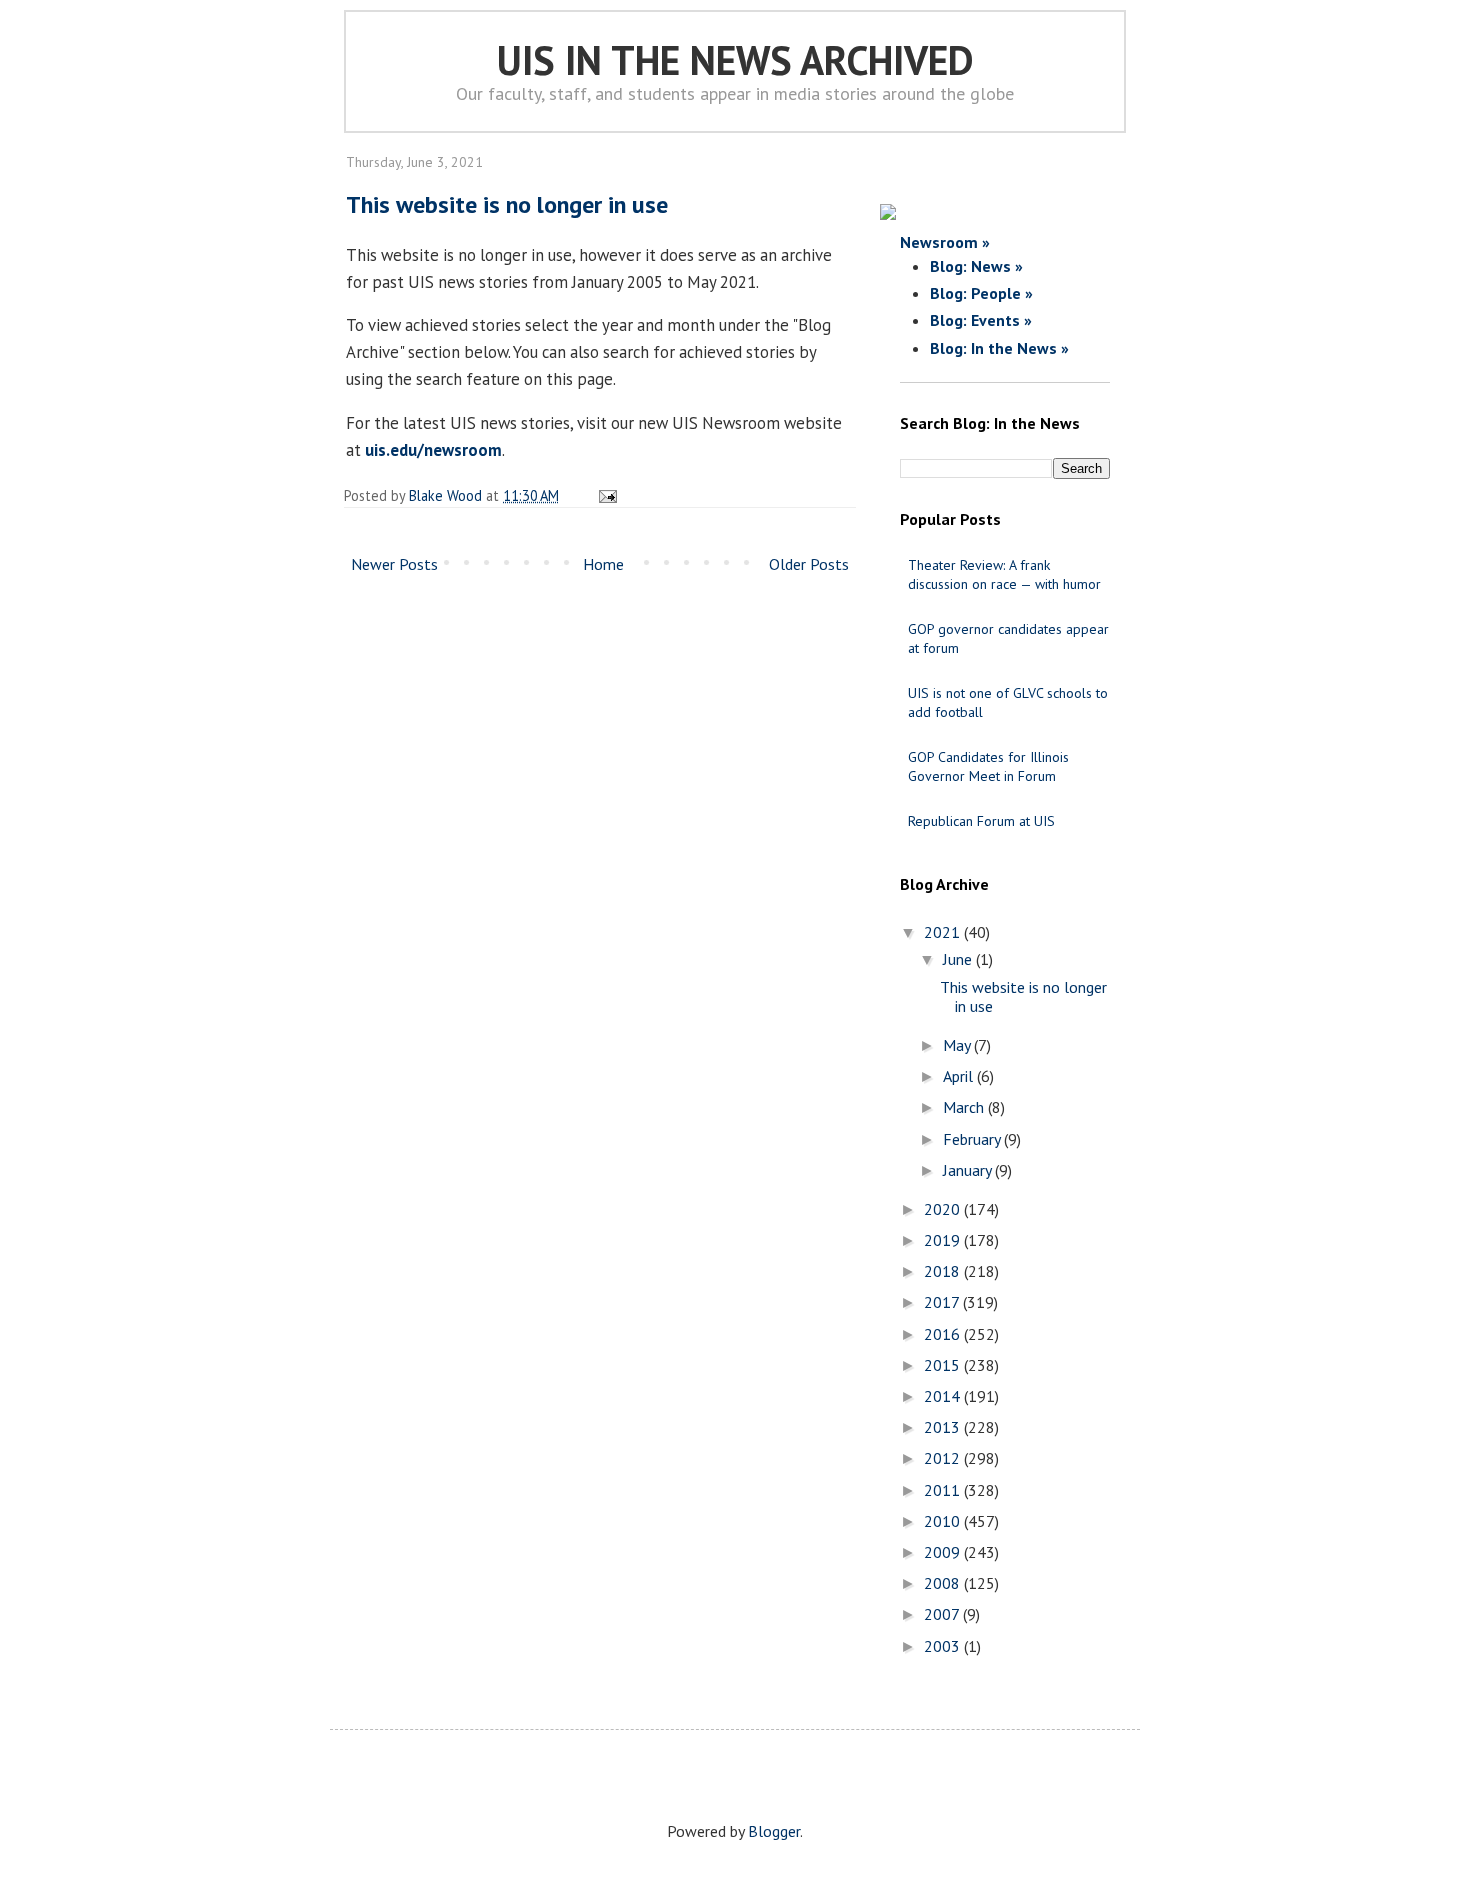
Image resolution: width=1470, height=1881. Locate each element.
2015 (944, 1365)
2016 (944, 1334)
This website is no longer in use (507, 204)
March (965, 1107)
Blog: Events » (981, 320)
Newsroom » (945, 242)
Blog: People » (981, 293)
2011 (944, 1490)
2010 (944, 1521)
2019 (944, 1240)
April (960, 1076)
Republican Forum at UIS (981, 821)
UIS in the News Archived (735, 60)
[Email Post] (604, 495)
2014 (944, 1396)
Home (603, 564)
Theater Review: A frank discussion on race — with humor (1004, 574)
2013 (944, 1427)
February (973, 1139)
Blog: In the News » (999, 348)
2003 (944, 1646)
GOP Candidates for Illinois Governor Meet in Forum (988, 766)
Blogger (774, 1831)
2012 (944, 1458)
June (959, 959)
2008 (944, 1583)
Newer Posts (394, 564)
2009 (944, 1552)
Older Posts (809, 564)
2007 (943, 1614)
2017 (943, 1302)
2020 (944, 1209)
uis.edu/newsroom (433, 450)
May (958, 1045)
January (969, 1170)
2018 (944, 1271)
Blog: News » (976, 266)
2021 (944, 932)
